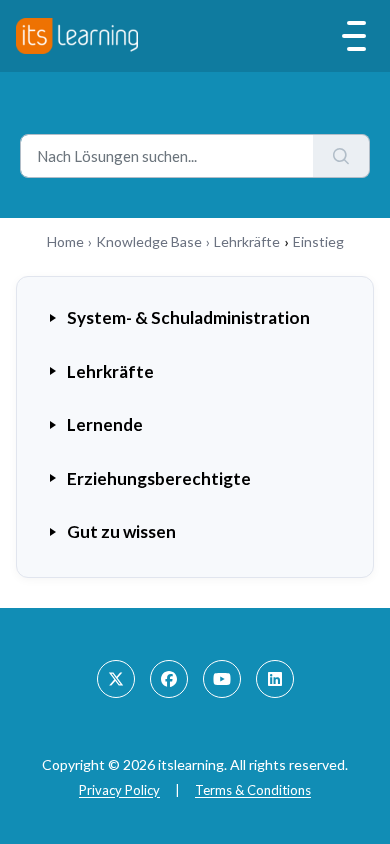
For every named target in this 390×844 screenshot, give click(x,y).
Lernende (105, 424)
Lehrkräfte (247, 241)
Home (65, 241)
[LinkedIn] (275, 679)
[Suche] (341, 156)
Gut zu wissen (121, 531)
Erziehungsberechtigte (159, 478)
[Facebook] (169, 679)
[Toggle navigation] (354, 36)
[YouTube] (222, 679)
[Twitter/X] (116, 679)
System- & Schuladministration (188, 317)
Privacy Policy (119, 790)
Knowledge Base (149, 241)
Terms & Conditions (253, 790)
